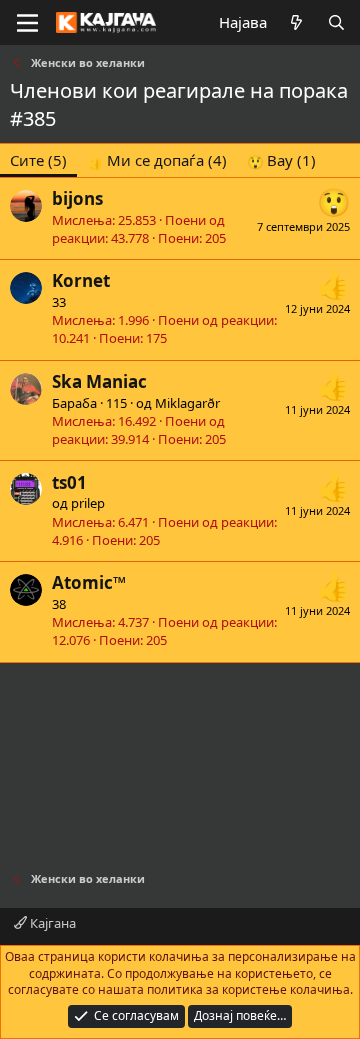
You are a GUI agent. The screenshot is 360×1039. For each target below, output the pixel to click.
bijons (77, 198)
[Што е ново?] (296, 22)
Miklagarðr (187, 403)
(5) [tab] (38, 160)
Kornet (81, 280)
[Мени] (27, 23)
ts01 (69, 482)
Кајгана (51, 923)
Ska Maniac (99, 381)
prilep (88, 503)
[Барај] (336, 22)
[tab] (157, 160)
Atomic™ (89, 582)
